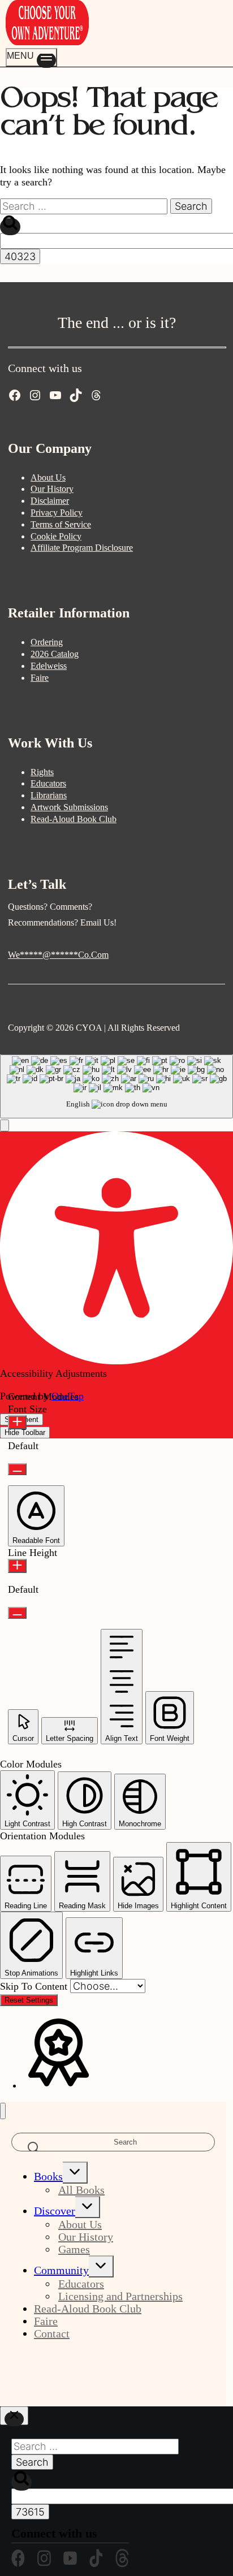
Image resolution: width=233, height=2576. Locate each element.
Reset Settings (29, 2000)
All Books (81, 2190)
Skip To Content (35, 1986)
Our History (52, 489)
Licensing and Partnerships (120, 2296)
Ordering (47, 642)
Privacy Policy (57, 513)
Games (74, 2249)
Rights (42, 772)
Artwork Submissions (69, 807)
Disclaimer (50, 501)
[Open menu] (31, 57)
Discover (55, 2211)
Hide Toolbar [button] (25, 1432)
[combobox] (116, 1086)
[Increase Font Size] (17, 1422)
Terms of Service (61, 524)
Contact (52, 2333)
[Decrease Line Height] (17, 1613)
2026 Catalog (55, 654)
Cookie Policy (56, 536)
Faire (40, 678)
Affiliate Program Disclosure (82, 548)
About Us (48, 477)
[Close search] (14, 2416)
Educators (48, 783)
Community (61, 2270)
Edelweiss (49, 666)
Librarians (49, 795)
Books (48, 2176)
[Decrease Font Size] (17, 1469)
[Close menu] (3, 2111)
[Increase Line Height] (17, 1566)
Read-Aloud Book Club (74, 819)
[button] (5, 1125)
